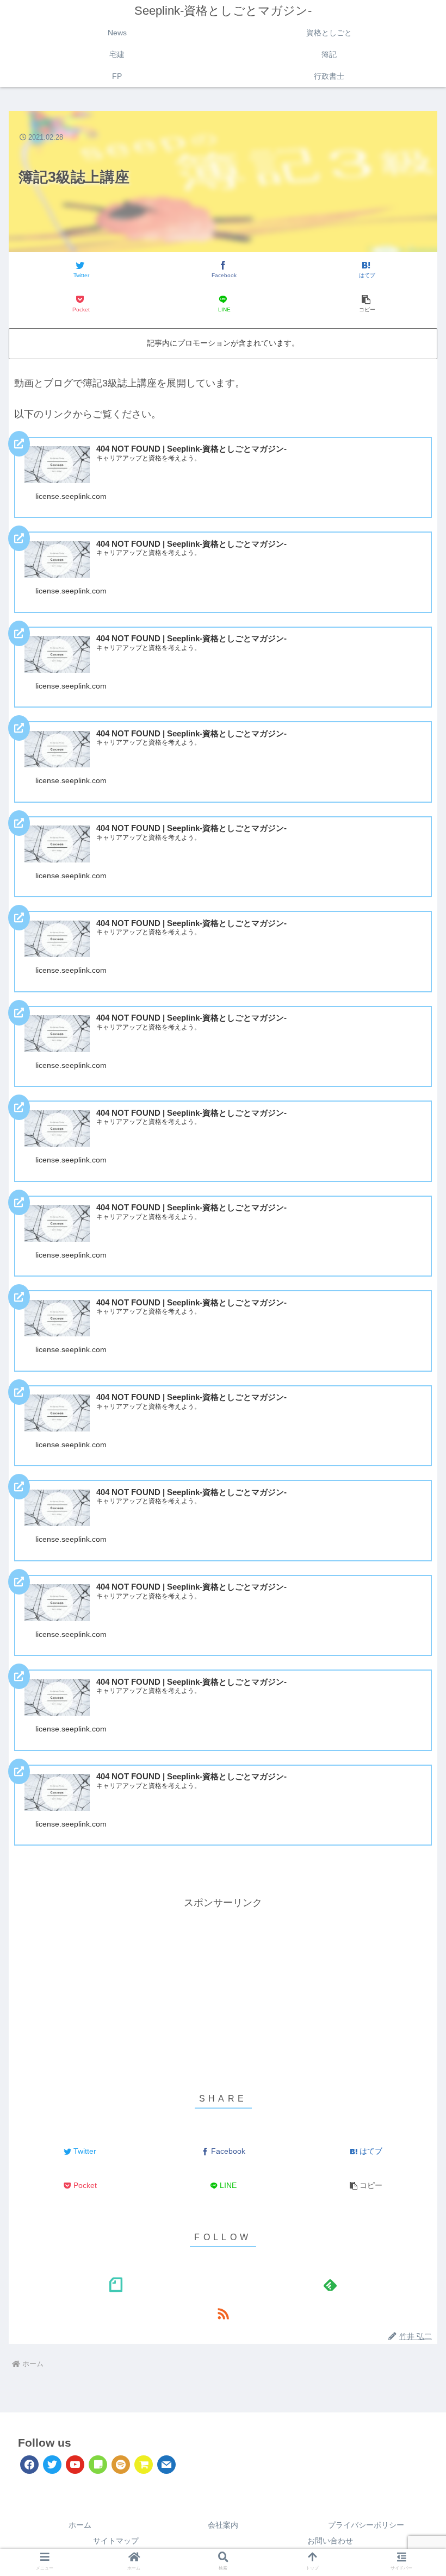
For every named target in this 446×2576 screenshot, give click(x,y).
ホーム (80, 2525)
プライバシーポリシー (366, 2525)
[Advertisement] (223, 1988)
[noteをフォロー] (116, 2284)
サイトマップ (116, 2541)
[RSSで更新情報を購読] (223, 2313)
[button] (366, 304)
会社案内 (223, 2525)
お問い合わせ (330, 2541)
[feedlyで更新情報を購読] (330, 2284)
